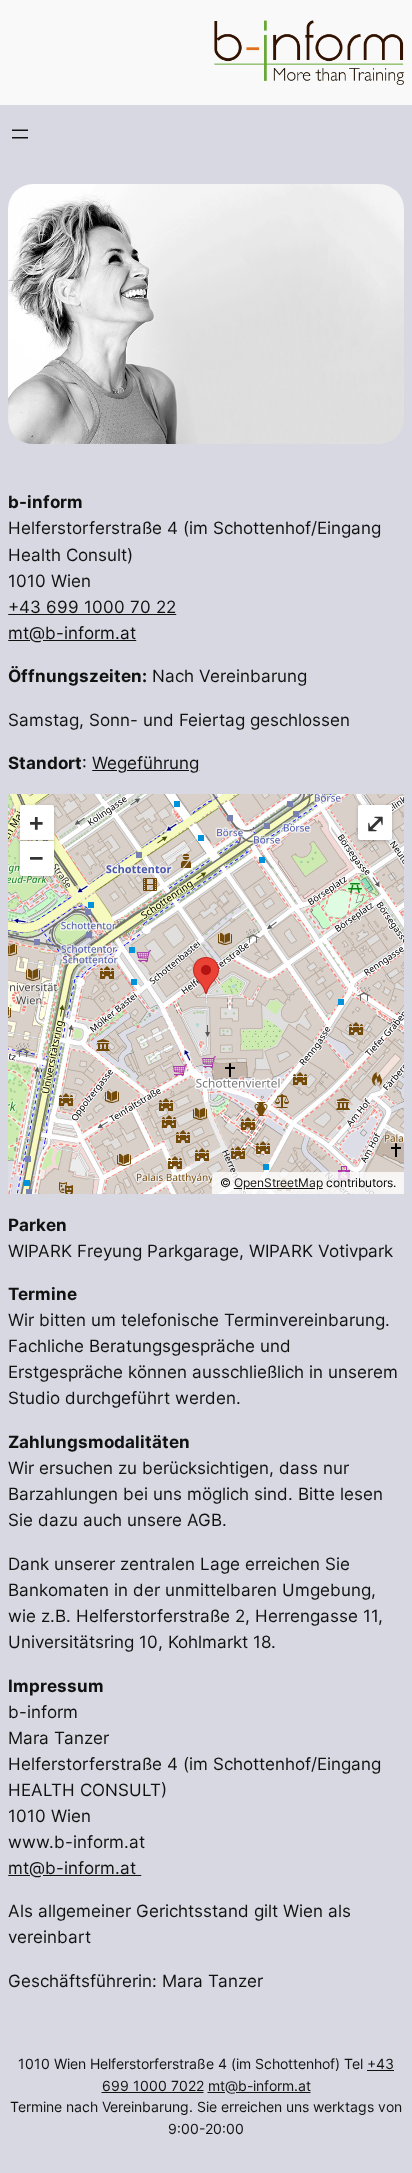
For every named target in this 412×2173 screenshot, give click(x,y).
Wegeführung (145, 763)
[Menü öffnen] (20, 134)
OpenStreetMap (278, 1182)
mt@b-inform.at (72, 633)
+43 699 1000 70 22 (92, 607)
